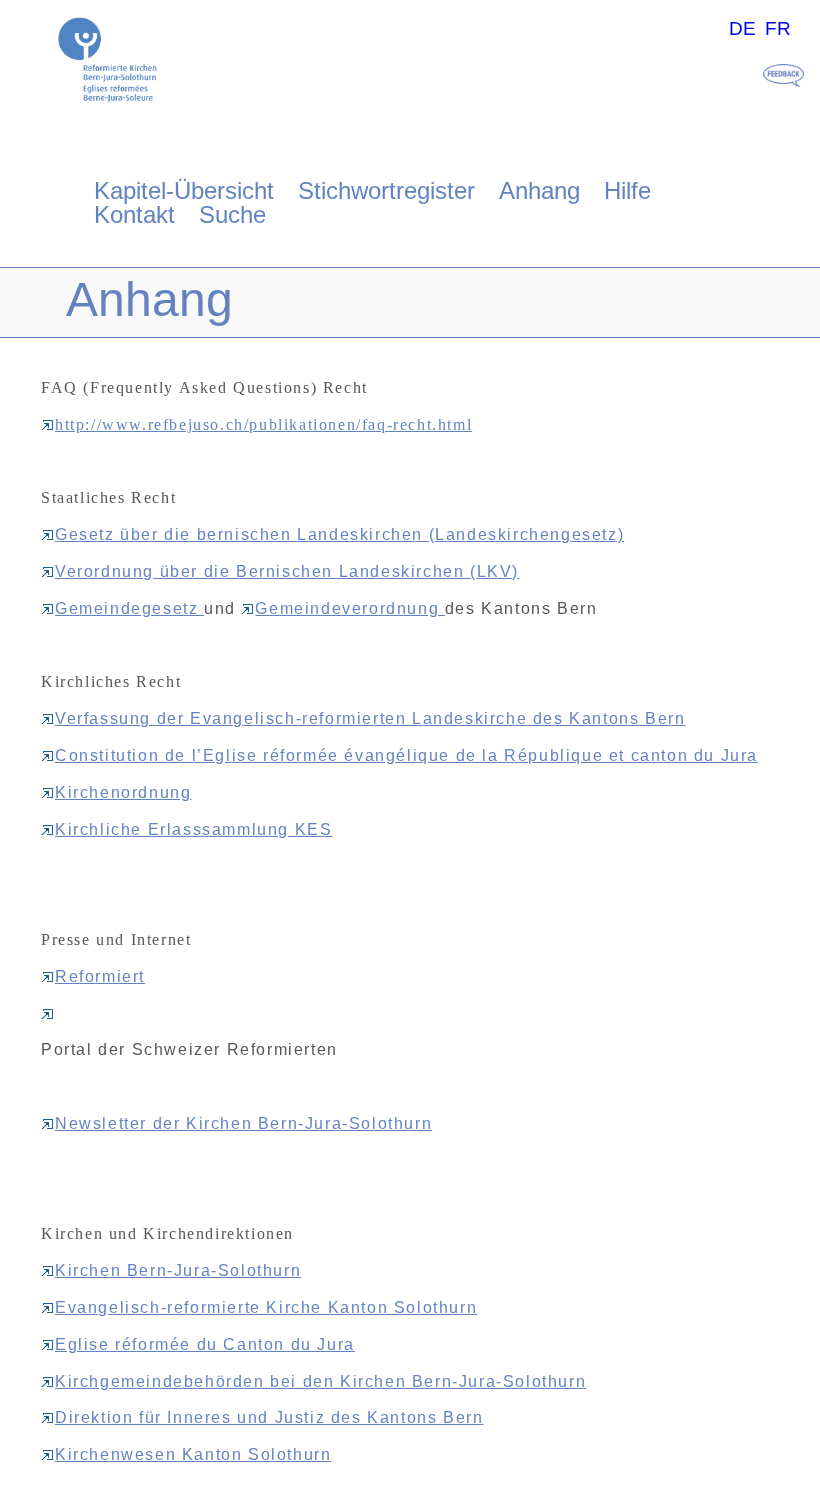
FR (778, 28)
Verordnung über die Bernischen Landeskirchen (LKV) (287, 571)
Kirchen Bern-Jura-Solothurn (178, 1270)
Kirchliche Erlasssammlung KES (193, 829)
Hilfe (627, 190)
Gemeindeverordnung (349, 608)
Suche (232, 214)
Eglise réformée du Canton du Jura (205, 1344)
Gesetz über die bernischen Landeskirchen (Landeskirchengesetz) (339, 534)
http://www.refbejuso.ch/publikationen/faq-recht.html (263, 424)
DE (742, 28)
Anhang (539, 190)
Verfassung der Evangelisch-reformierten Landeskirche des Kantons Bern (370, 718)
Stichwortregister (386, 190)
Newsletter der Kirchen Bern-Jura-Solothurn (243, 1123)
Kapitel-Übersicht (184, 190)
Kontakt (134, 214)
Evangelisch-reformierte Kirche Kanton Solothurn (266, 1307)
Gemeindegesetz (129, 608)
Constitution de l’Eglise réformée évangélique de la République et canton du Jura (406, 755)
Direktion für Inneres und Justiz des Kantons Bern (269, 1417)
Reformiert (100, 976)
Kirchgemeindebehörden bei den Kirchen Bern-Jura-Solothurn (320, 1381)
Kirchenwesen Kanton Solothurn (193, 1454)
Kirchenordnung (123, 792)
